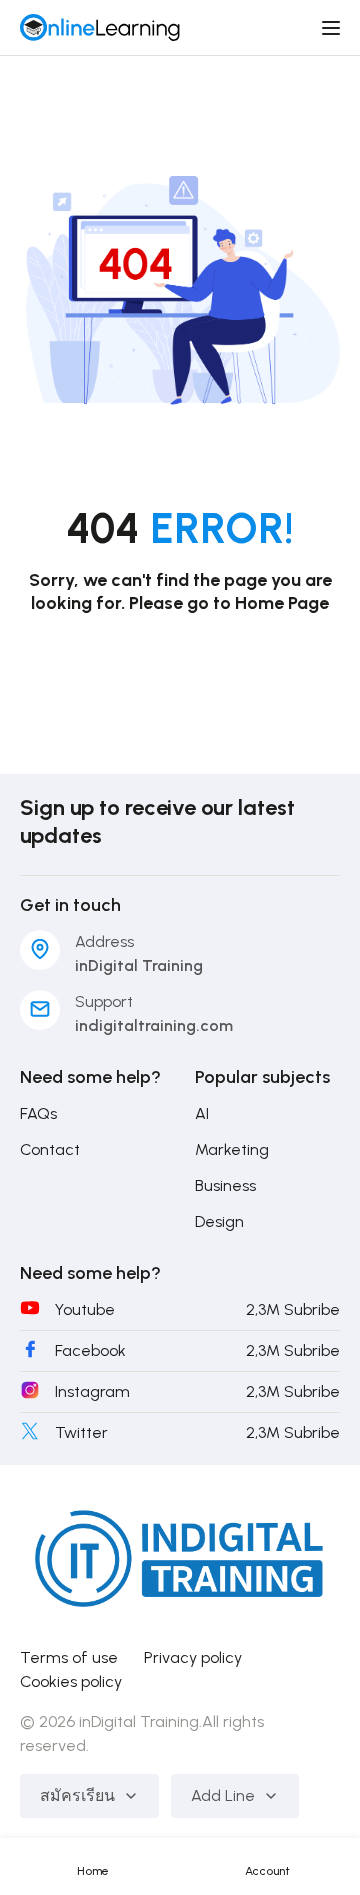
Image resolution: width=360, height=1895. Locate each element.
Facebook (90, 1350)
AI (202, 1113)
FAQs (38, 1113)
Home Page (282, 603)
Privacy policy (193, 1657)
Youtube (85, 1309)
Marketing (232, 1149)
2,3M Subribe (293, 1309)
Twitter (81, 1432)
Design (219, 1221)
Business (225, 1185)
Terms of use (69, 1657)
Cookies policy (71, 1681)
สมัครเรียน (77, 1795)
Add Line (223, 1795)
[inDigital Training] (100, 26)
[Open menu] (333, 28)
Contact (50, 1149)
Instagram (92, 1391)
